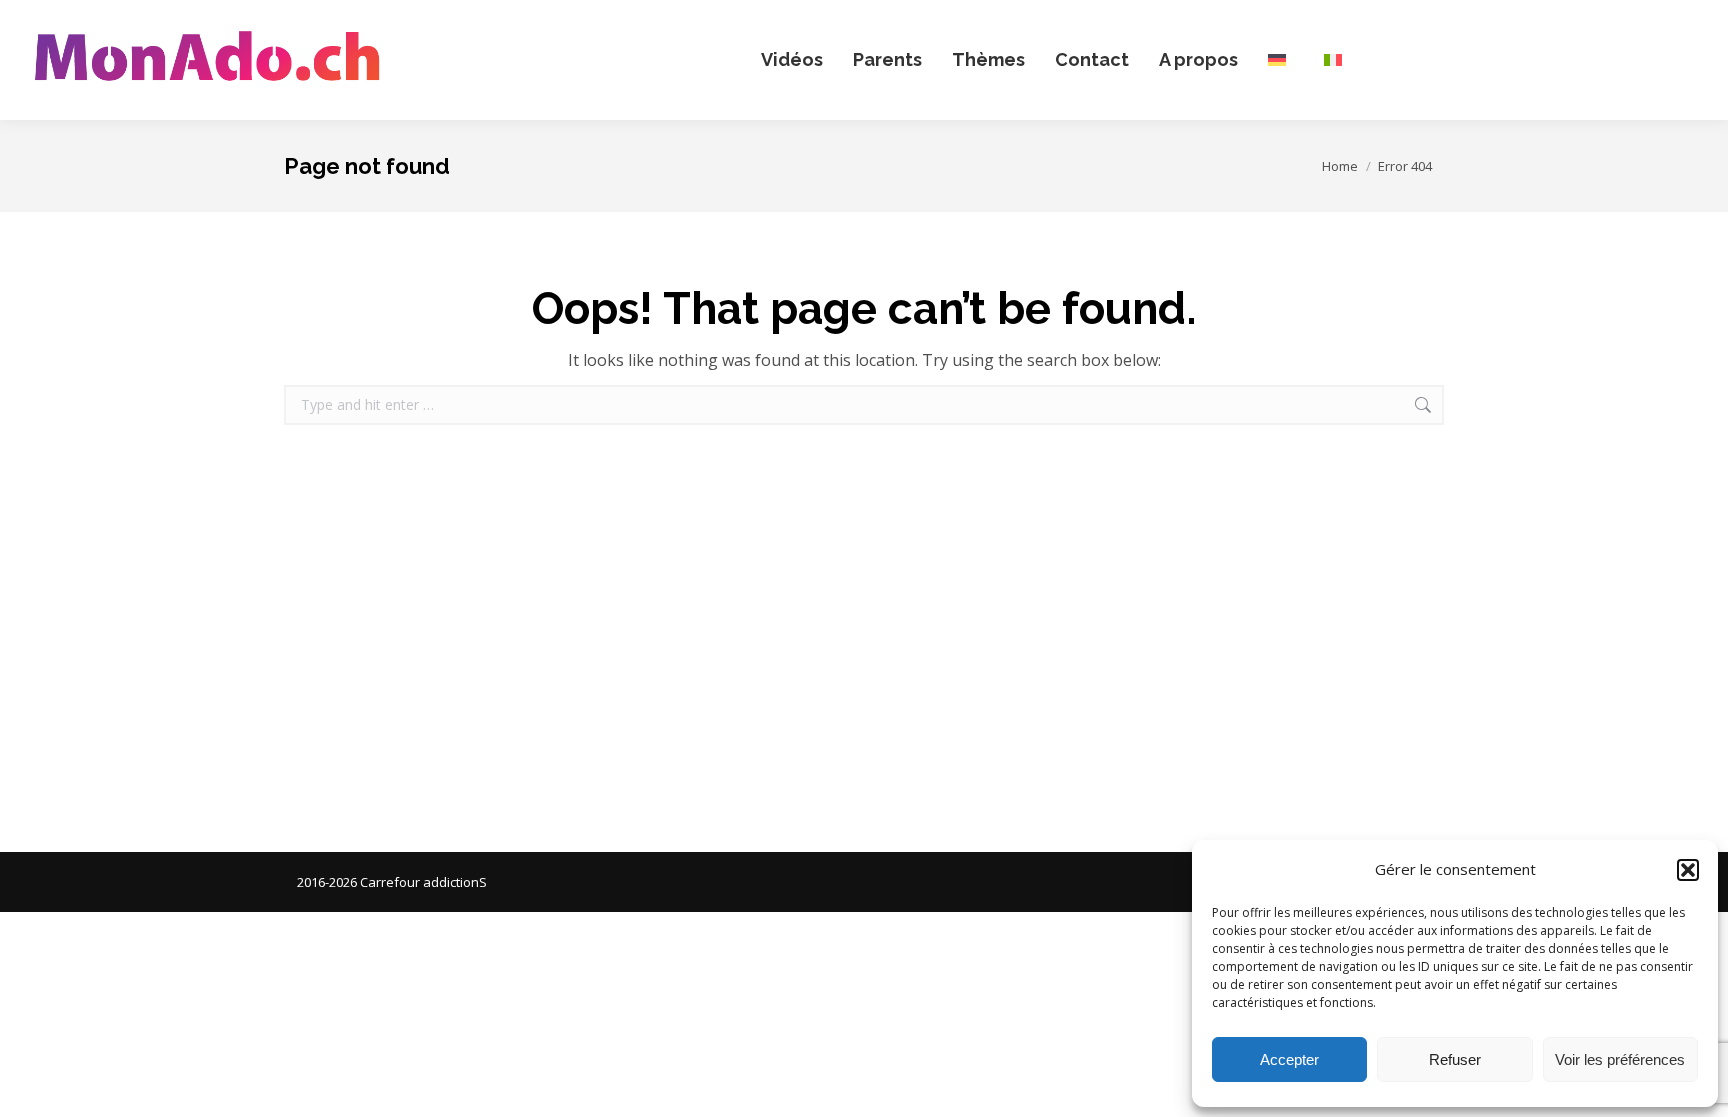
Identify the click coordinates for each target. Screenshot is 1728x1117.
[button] (1688, 870)
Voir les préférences (1620, 1059)
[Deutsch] (1281, 60)
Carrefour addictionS (423, 882)
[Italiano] (1337, 60)
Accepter (1289, 1059)
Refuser (1455, 1059)
